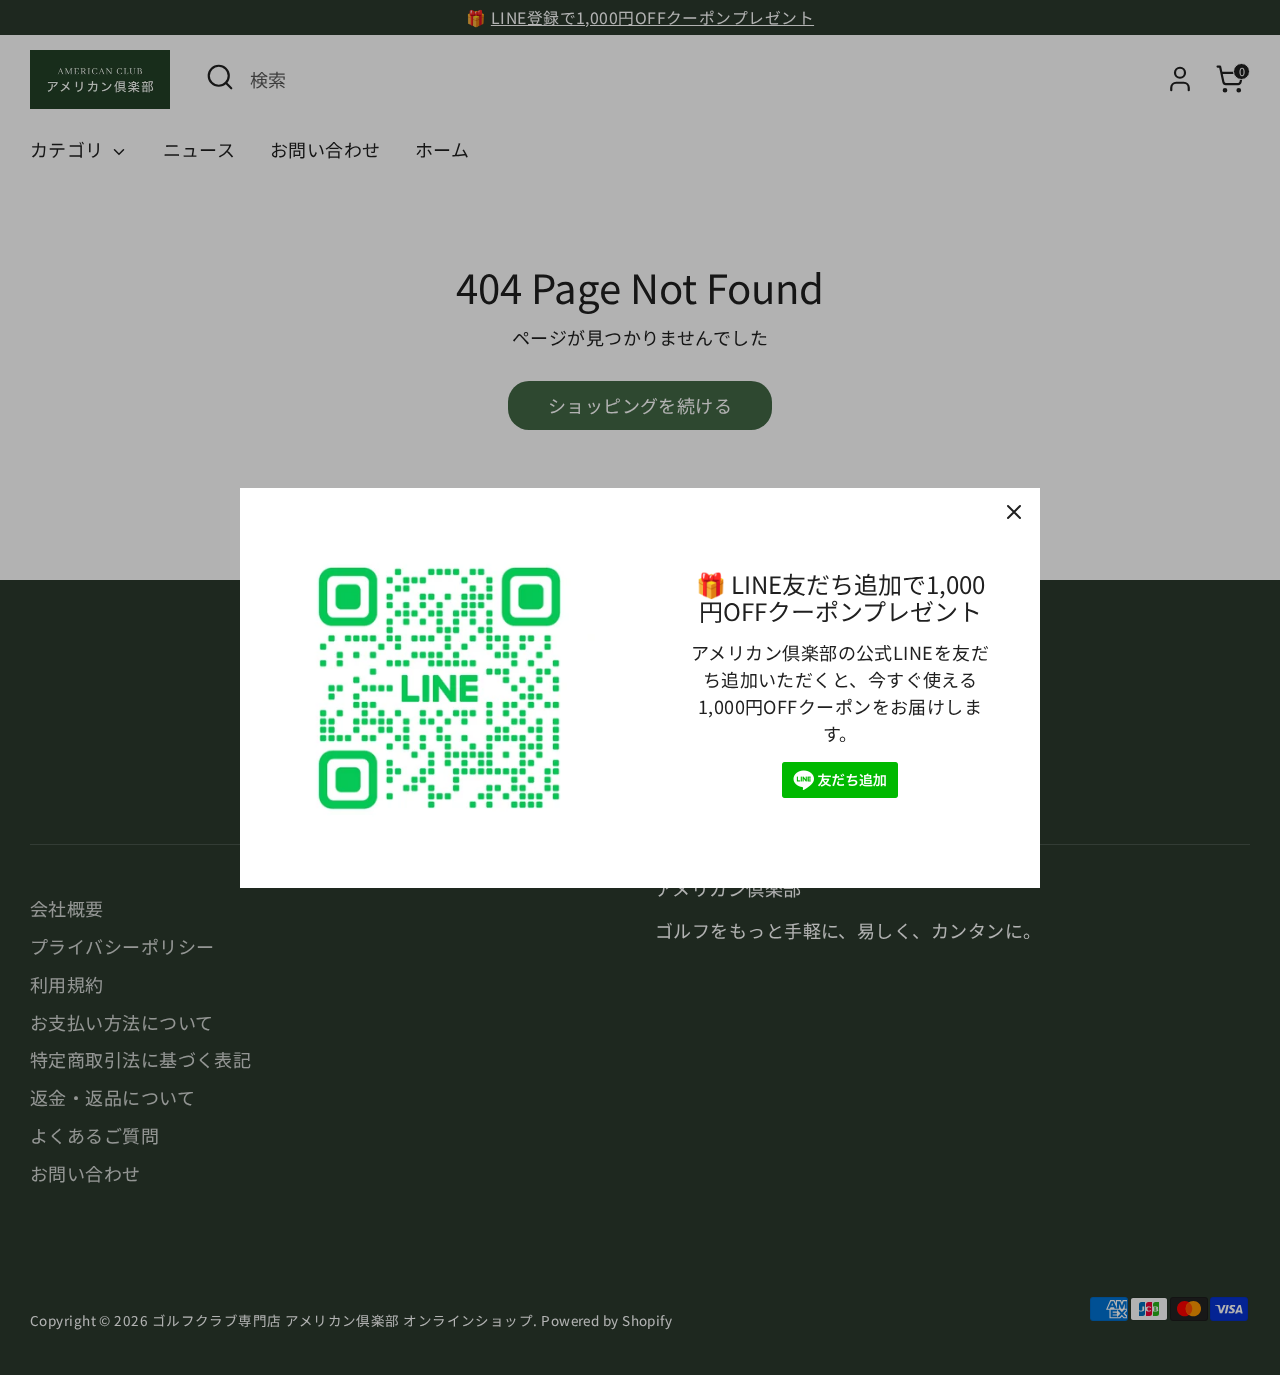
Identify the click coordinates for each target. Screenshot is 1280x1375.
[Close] (1014, 514)
